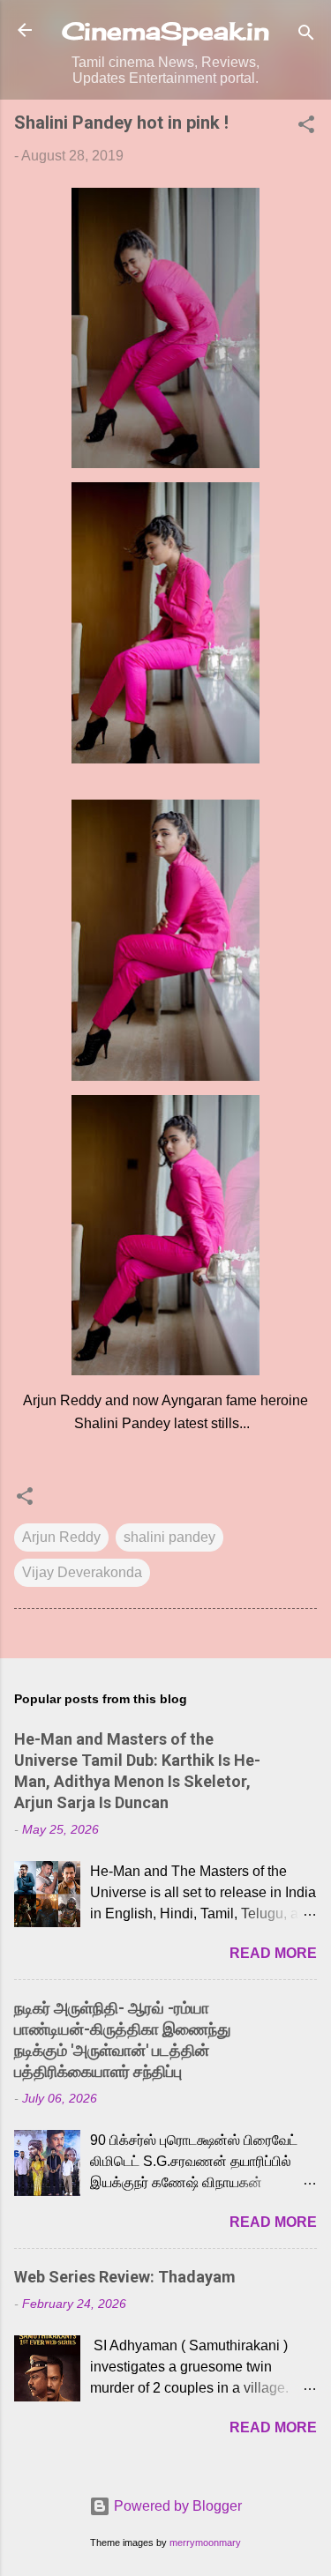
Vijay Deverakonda (82, 1572)
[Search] (306, 36)
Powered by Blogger (176, 2506)
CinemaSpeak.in (165, 31)
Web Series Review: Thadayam (125, 2277)
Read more (273, 1953)
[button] (306, 127)
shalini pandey (169, 1537)
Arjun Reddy (61, 1537)
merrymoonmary (205, 2542)
